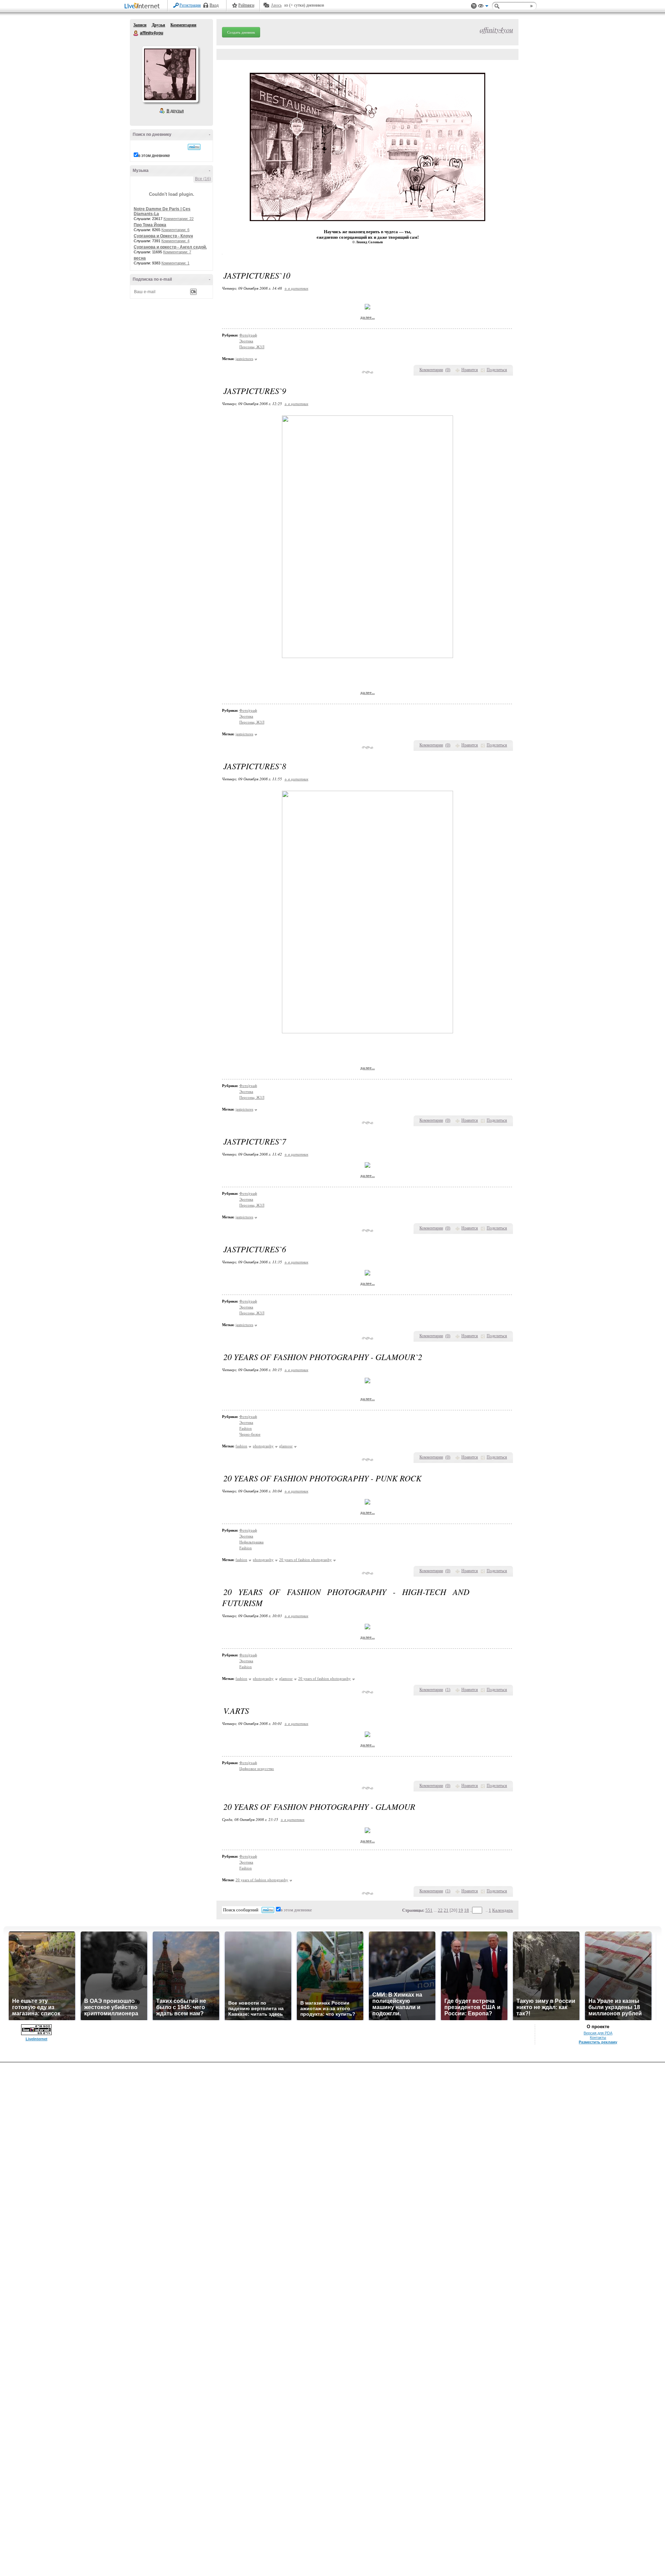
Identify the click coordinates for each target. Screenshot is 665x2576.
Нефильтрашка (251, 1542)
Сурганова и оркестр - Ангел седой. (170, 247)
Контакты (598, 2038)
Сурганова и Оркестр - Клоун (163, 236)
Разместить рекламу (598, 2042)
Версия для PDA (598, 2033)
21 (446, 1910)
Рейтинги (246, 5)
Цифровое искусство (257, 1769)
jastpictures (244, 359)
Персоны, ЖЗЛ (252, 347)
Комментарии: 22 (179, 219)
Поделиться (497, 370)
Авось (276, 5)
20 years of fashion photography (305, 1560)
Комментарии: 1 (175, 263)
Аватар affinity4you (170, 74)
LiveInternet (143, 6)
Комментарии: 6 (175, 230)
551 (429, 1910)
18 (467, 1910)
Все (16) (203, 179)
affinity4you (136, 33)
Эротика (246, 341)
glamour (286, 1446)
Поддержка (474, 6)
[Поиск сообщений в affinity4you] (194, 147)
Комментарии (183, 25)
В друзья (175, 111)
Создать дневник (241, 32)
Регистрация (190, 5)
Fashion (246, 1428)
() (448, 370)
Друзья (158, 25)
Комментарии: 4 (175, 241)
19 (461, 1910)
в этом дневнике (154, 156)
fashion (241, 1446)
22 (440, 1910)
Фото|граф (248, 335)
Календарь (503, 1910)
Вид (483, 7)
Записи (140, 25)
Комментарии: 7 (177, 252)
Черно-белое (250, 1434)
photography (263, 1446)
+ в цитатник (296, 288)
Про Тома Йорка (150, 225)
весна (140, 258)
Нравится (470, 370)
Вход (214, 5)
